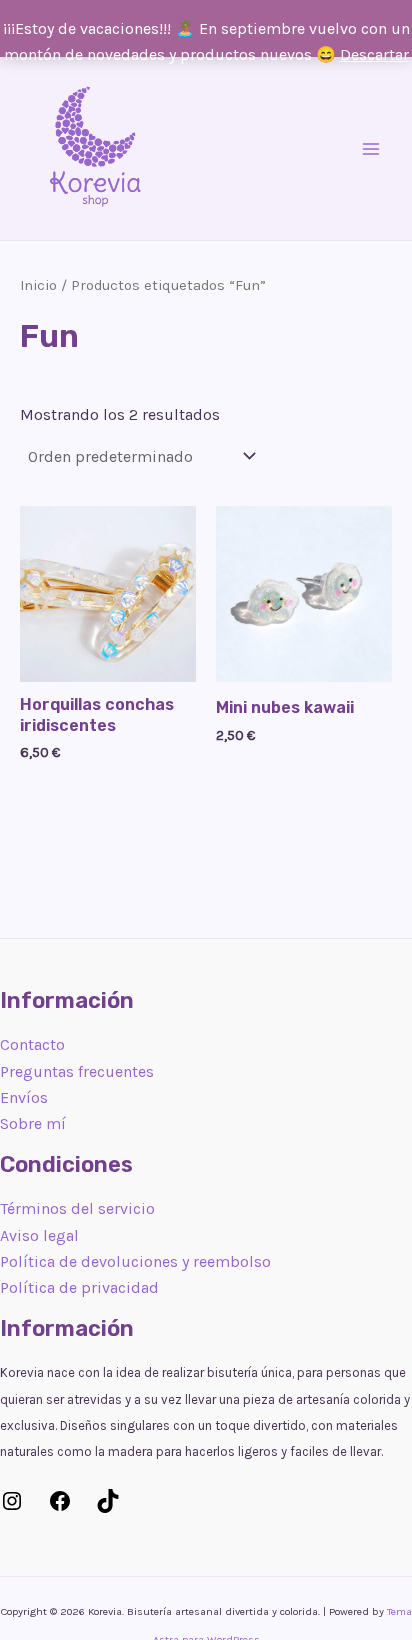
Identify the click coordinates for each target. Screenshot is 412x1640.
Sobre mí (33, 1123)
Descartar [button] (374, 54)
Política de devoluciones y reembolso (135, 1261)
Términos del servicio (77, 1208)
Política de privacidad (79, 1287)
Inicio (38, 285)
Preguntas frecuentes (77, 1071)
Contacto (32, 1044)
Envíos (24, 1097)
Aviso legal (39, 1235)
